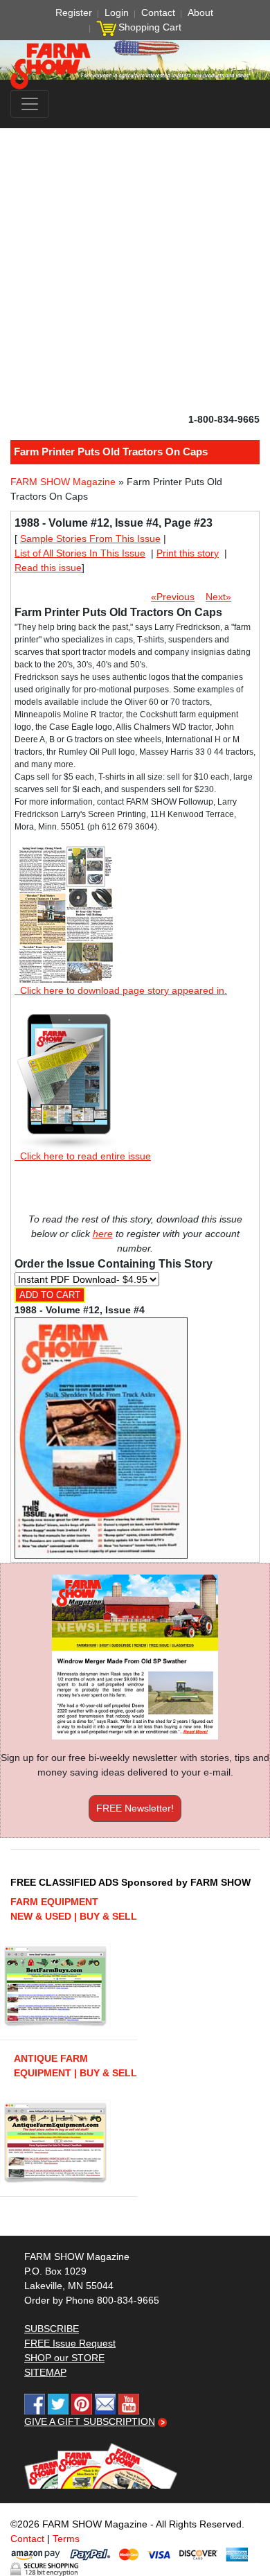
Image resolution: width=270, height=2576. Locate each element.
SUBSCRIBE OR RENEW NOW (135, 1290)
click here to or (132, 1322)
